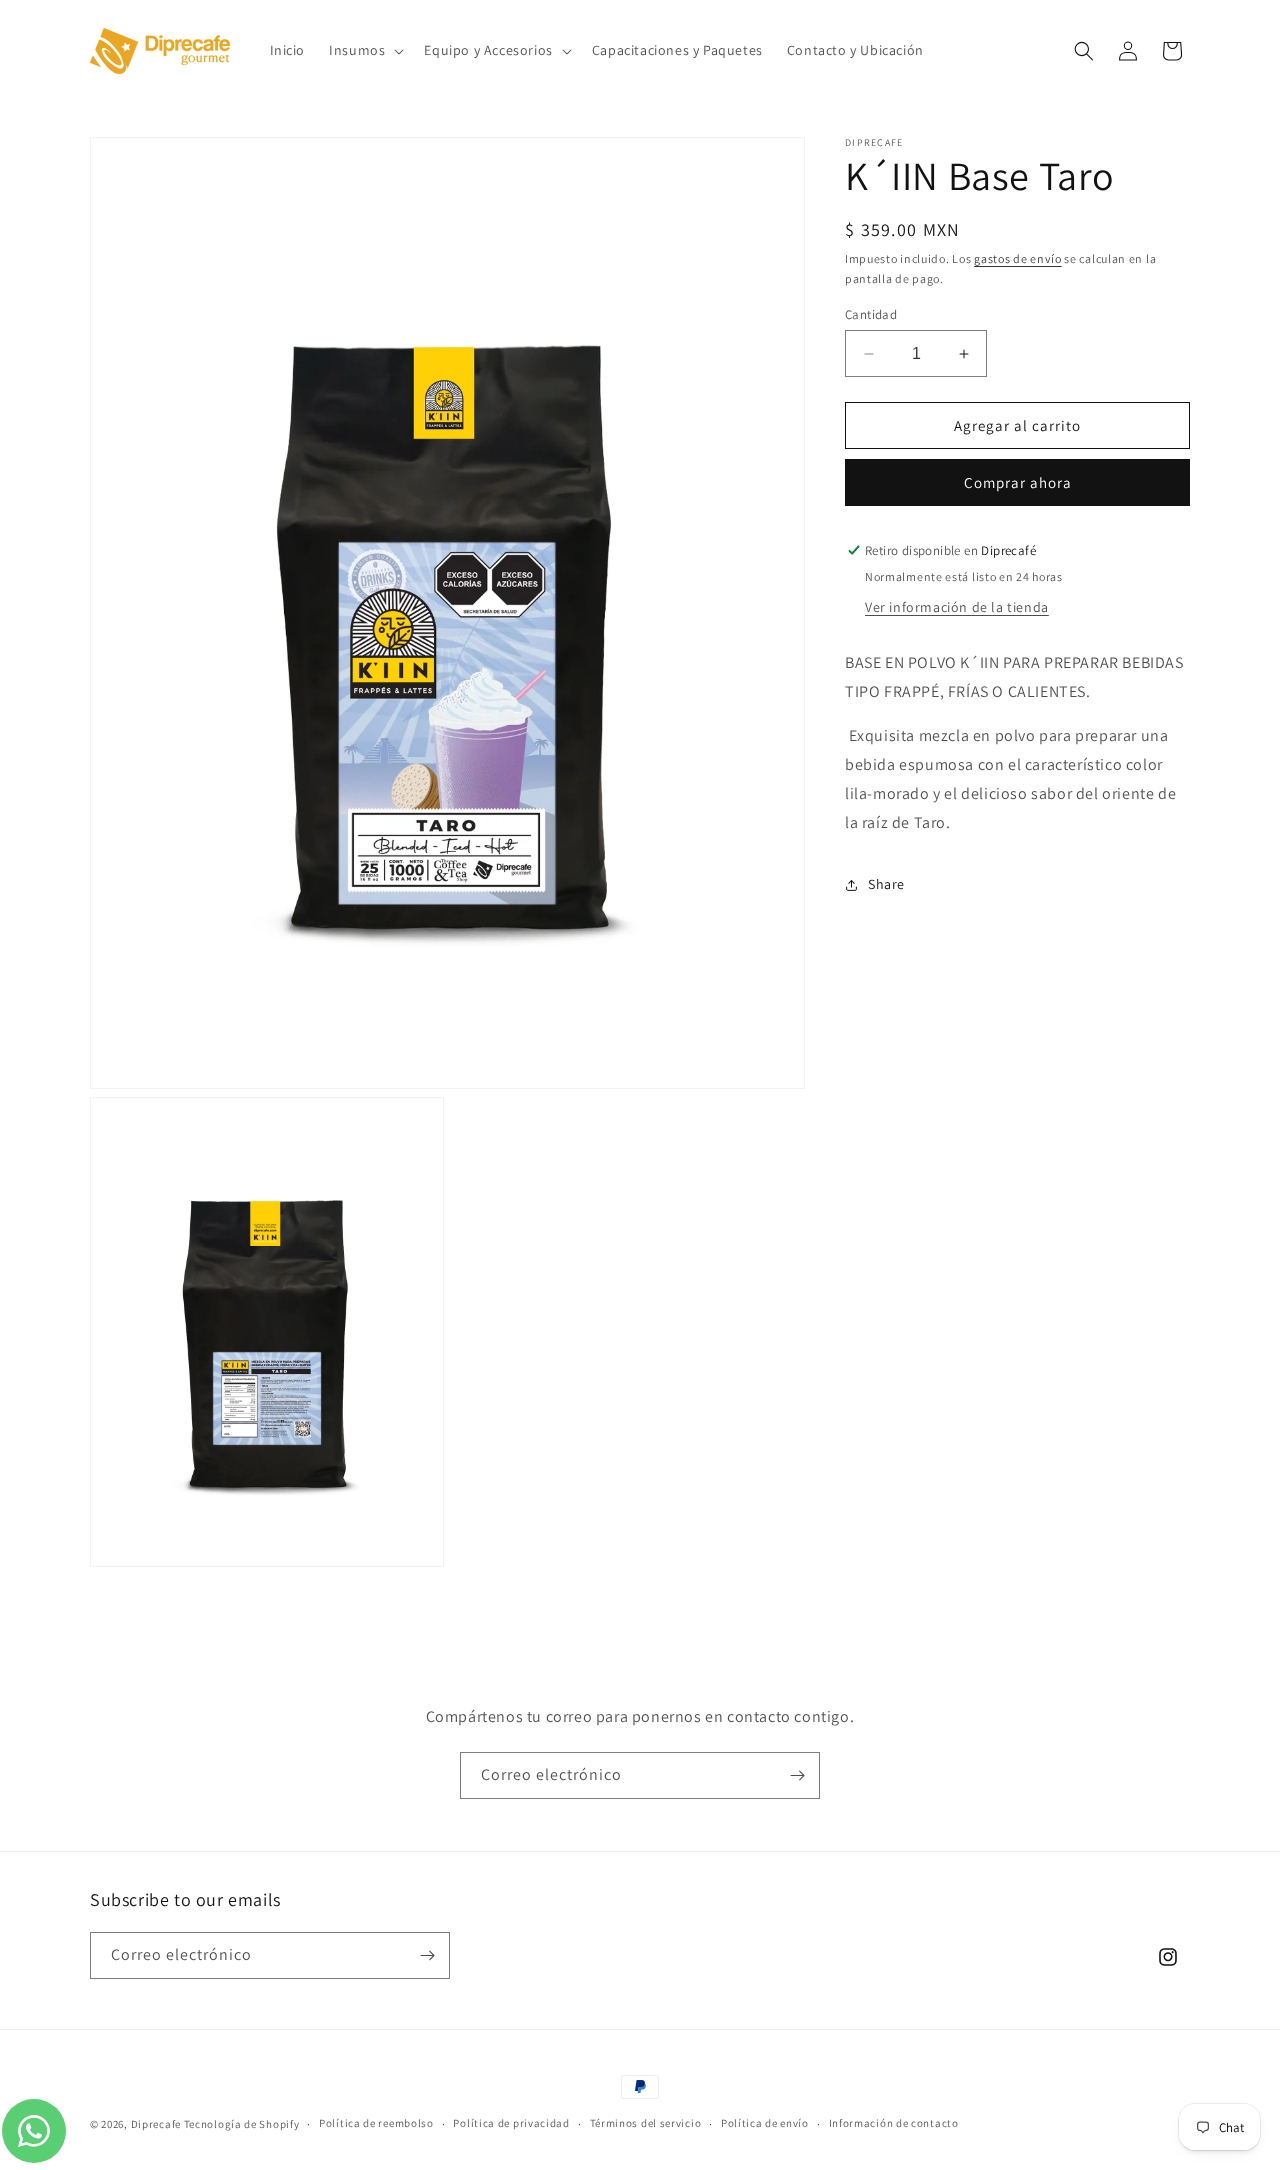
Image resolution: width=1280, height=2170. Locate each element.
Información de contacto (894, 2123)
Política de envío (765, 2123)
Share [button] (886, 884)
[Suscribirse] (797, 1775)
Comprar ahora (1018, 482)
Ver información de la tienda (957, 607)
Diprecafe (156, 2124)
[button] (364, 50)
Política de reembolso (376, 2123)
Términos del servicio (646, 2123)
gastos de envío (1018, 258)
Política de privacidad (511, 2123)
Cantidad (871, 314)
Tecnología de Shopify (242, 2124)
